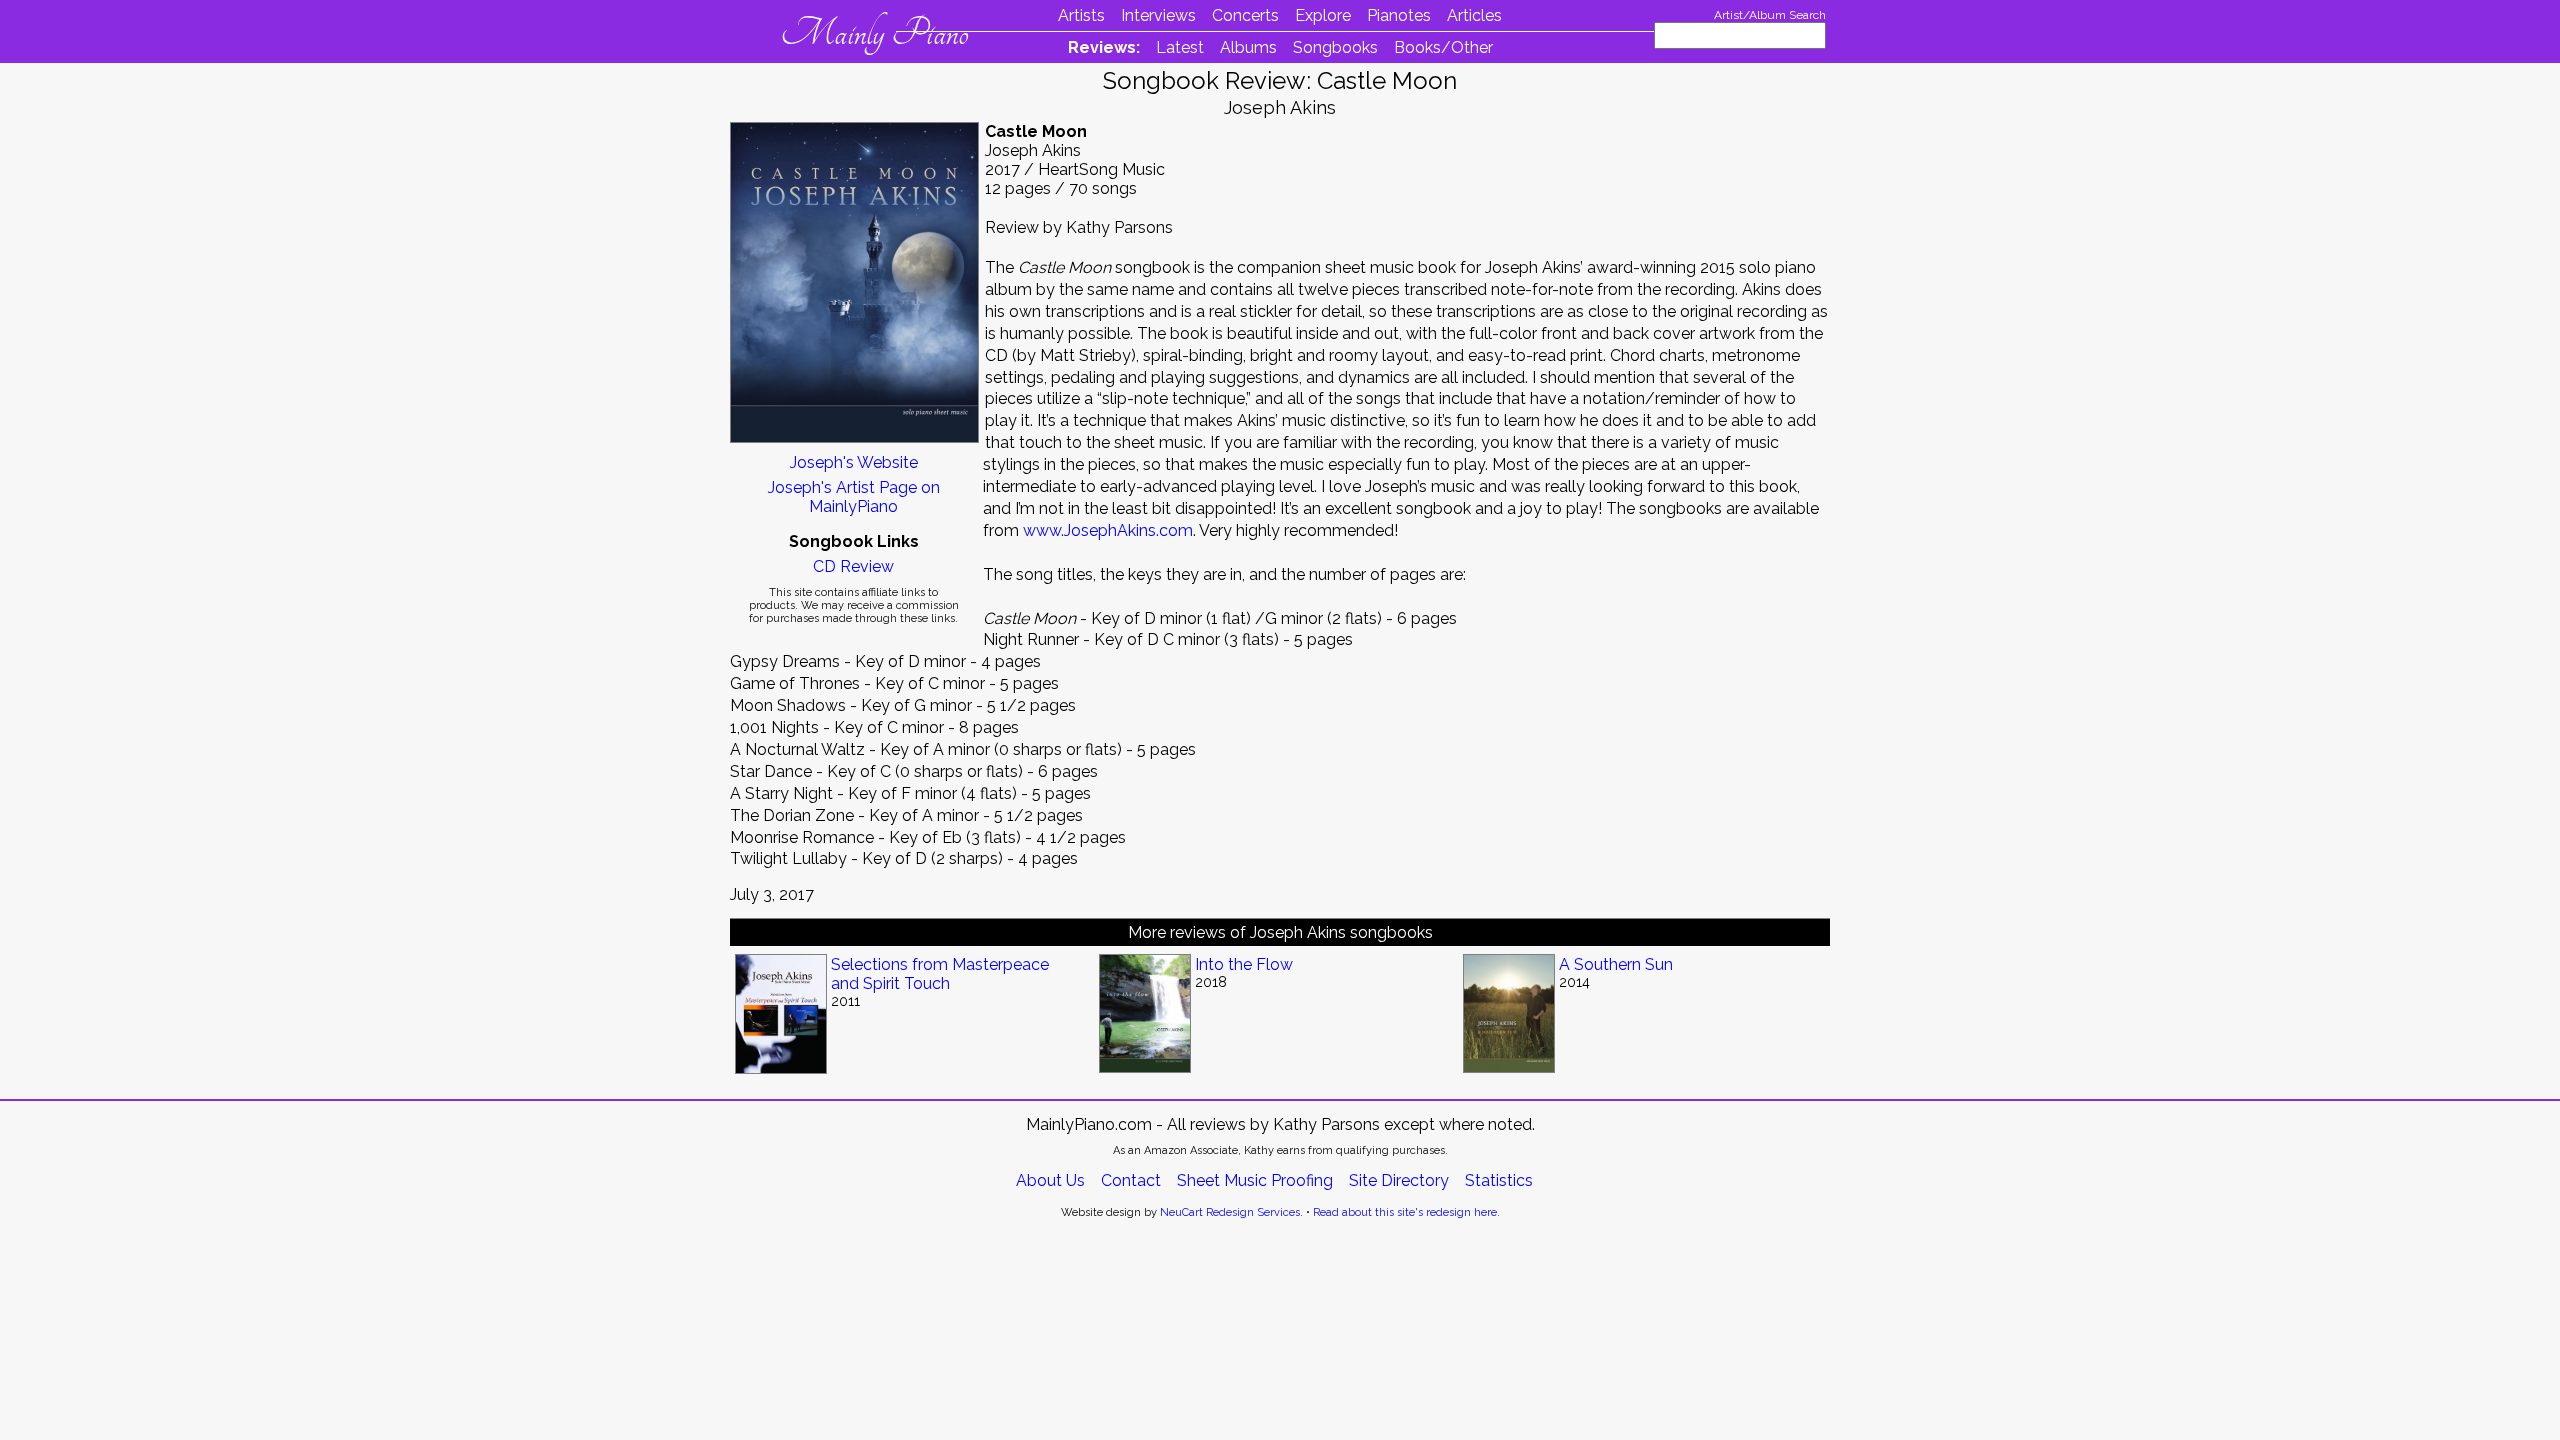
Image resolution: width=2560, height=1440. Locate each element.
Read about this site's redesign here (1405, 1212)
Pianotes (1399, 15)
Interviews (1158, 15)
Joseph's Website (854, 462)
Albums (1248, 47)
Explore (1323, 15)
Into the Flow (1244, 964)
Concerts (1245, 15)
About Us (1050, 1180)
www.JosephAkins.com (1108, 530)
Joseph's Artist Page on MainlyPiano (854, 497)
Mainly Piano (874, 33)
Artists (1081, 15)
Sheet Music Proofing (1255, 1180)
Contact (1131, 1180)
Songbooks (1335, 47)
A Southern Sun (1616, 964)
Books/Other (1443, 47)
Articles (1474, 15)
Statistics (1499, 1180)
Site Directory (1399, 1180)
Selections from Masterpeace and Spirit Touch (940, 974)
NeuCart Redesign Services (1230, 1212)
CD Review (853, 566)
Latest (1180, 47)
